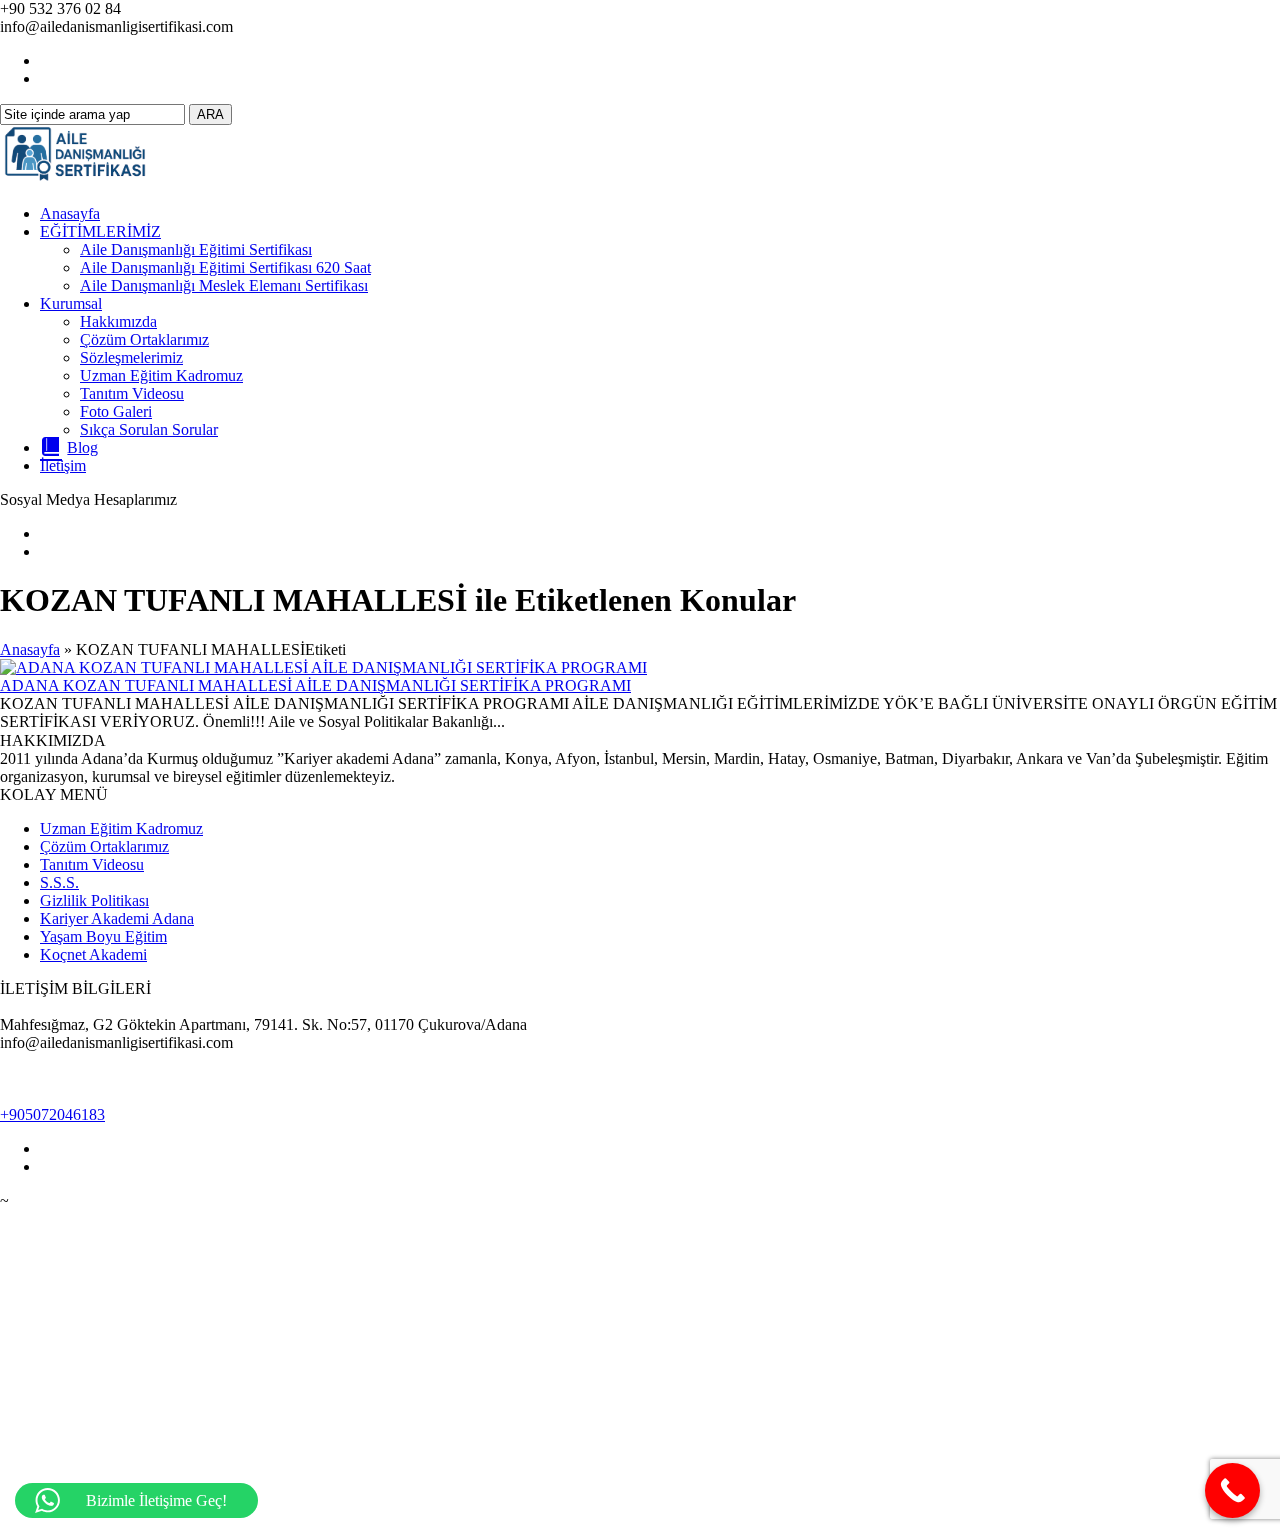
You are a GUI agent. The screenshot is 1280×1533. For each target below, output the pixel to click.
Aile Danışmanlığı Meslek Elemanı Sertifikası (224, 285)
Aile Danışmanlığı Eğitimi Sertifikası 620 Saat (225, 267)
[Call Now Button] (1232, 1490)
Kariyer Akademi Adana (117, 918)
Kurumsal (71, 303)
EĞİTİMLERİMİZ (100, 231)
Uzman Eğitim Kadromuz (161, 375)
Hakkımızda (118, 321)
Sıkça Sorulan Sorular (149, 429)
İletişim (63, 465)
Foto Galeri (116, 411)
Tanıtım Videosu (132, 393)
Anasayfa (70, 213)
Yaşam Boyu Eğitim (103, 936)
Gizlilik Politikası (94, 900)
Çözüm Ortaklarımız (144, 339)
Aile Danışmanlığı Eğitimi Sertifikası (196, 249)
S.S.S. (59, 882)
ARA (210, 114)
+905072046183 (52, 1114)
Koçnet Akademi (93, 954)
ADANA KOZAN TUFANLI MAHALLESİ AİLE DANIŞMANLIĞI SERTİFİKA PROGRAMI (315, 685)
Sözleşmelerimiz (131, 357)
